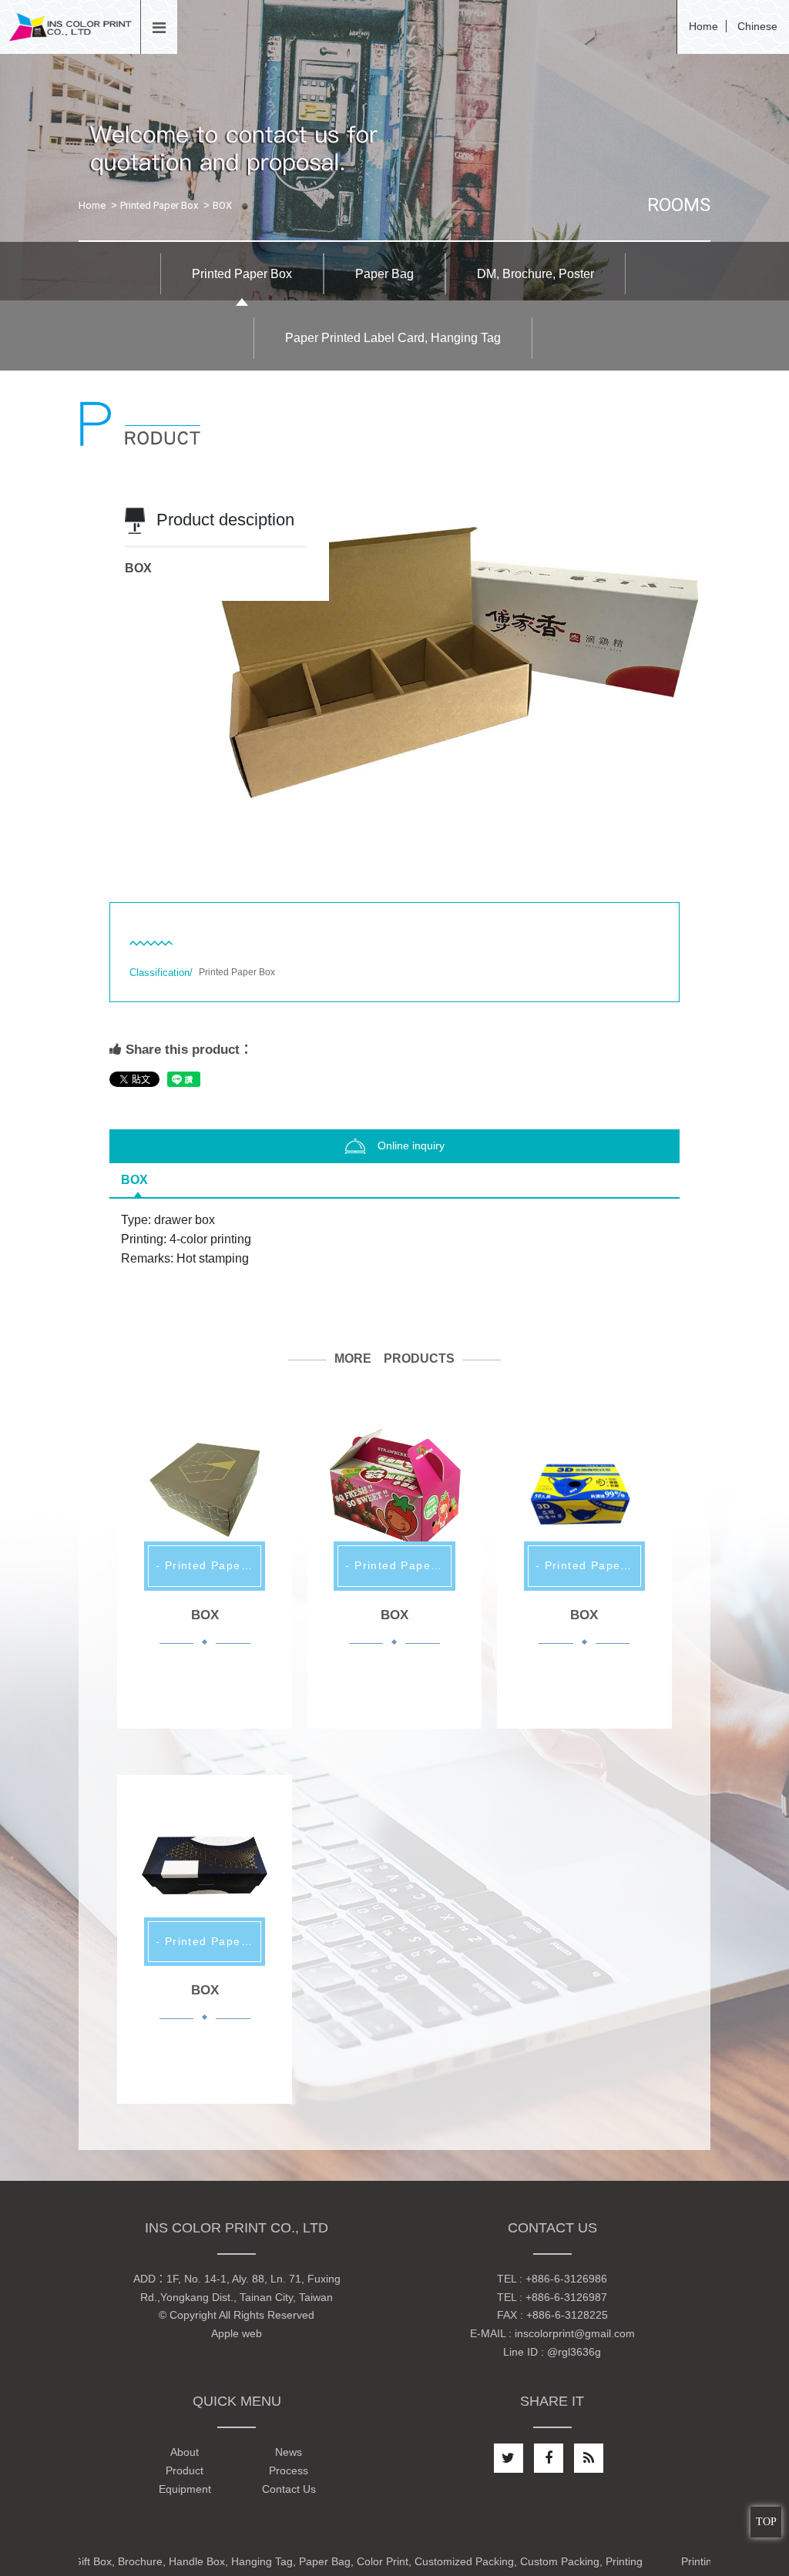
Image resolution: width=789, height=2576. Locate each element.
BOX (134, 1180)
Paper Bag (384, 274)
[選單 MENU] (159, 29)
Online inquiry (411, 1145)
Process (289, 2470)
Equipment (185, 2489)
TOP (766, 2522)
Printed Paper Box (159, 205)
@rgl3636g (574, 2352)
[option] (394, 662)
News (289, 2452)
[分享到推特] (509, 2458)
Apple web (237, 2333)
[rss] (589, 2458)
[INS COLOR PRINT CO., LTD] (70, 26)
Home (703, 26)
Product (185, 2470)
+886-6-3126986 (566, 2279)
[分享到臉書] (549, 2458)
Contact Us (289, 2489)
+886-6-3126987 (566, 2297)
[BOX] (204, 1489)
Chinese (757, 26)
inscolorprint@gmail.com (575, 2333)
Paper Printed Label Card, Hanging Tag (393, 338)
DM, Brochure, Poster (536, 274)
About (185, 2452)
